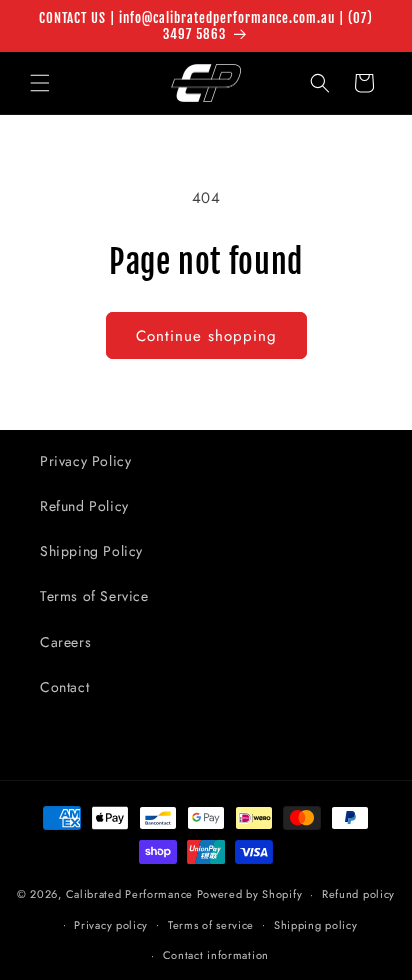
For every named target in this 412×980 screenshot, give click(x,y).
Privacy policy (111, 925)
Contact (64, 687)
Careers (65, 642)
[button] (40, 83)
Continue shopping (206, 336)
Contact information (216, 955)
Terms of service (211, 925)
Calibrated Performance (129, 894)
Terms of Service (94, 596)
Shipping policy (316, 925)
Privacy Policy (85, 461)
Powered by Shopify (250, 894)
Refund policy (358, 894)
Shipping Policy (91, 551)
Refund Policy (84, 506)
